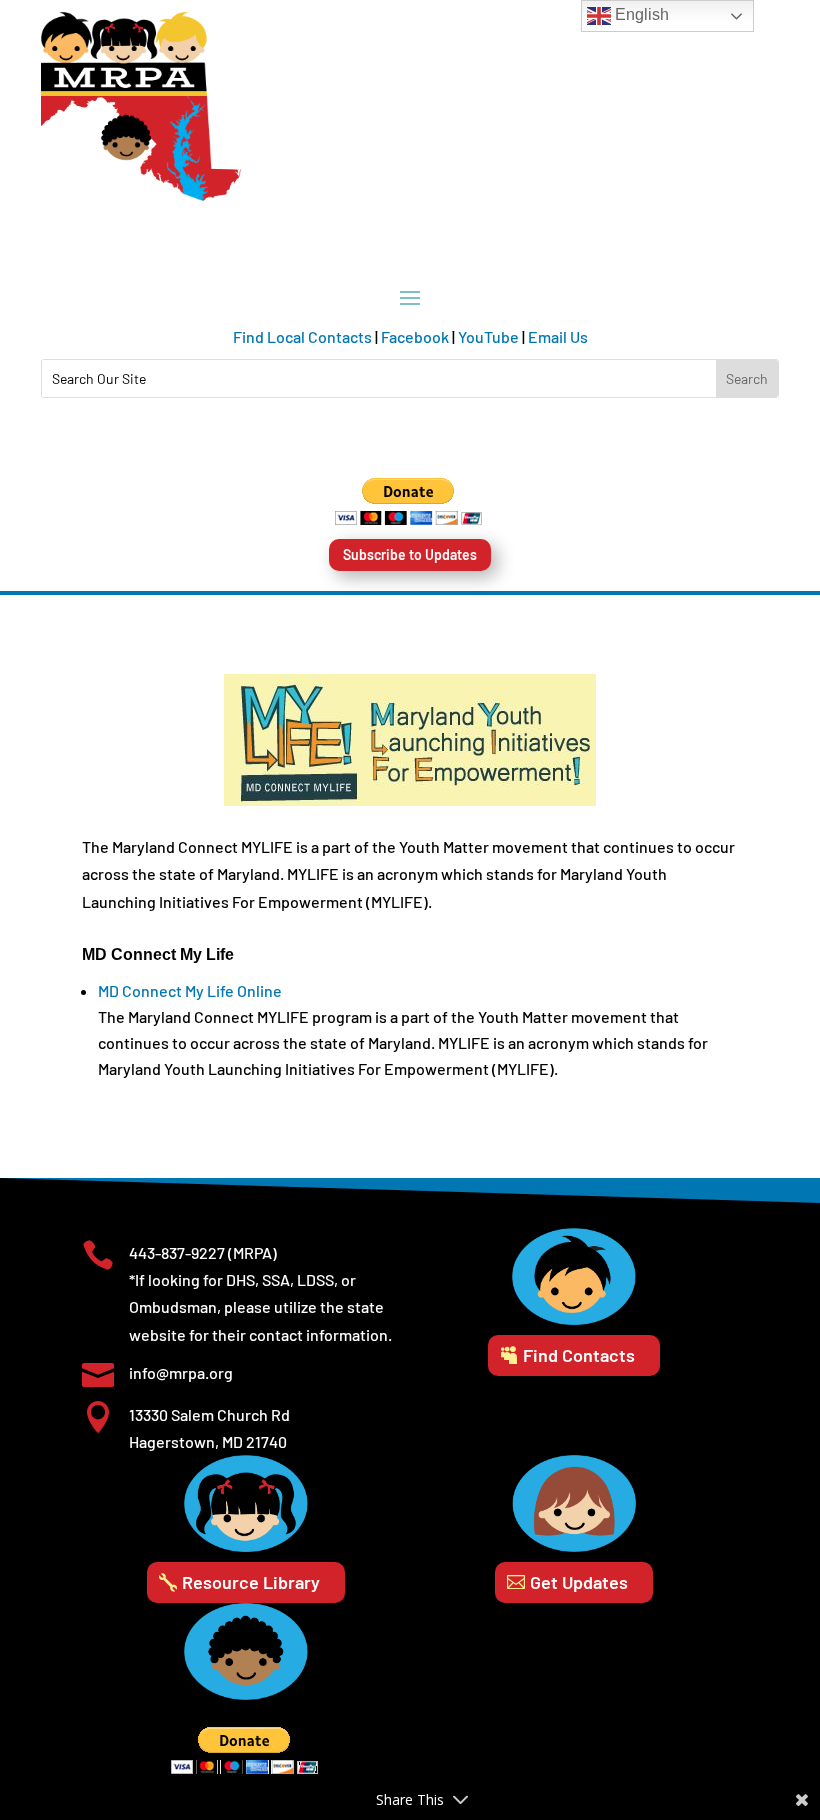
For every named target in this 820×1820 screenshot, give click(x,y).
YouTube (488, 336)
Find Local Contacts (302, 336)
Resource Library (251, 1582)
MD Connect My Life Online (190, 990)
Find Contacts (579, 1355)
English (640, 14)
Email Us (558, 336)
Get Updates (579, 1582)
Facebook (415, 336)
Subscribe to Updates (410, 554)
